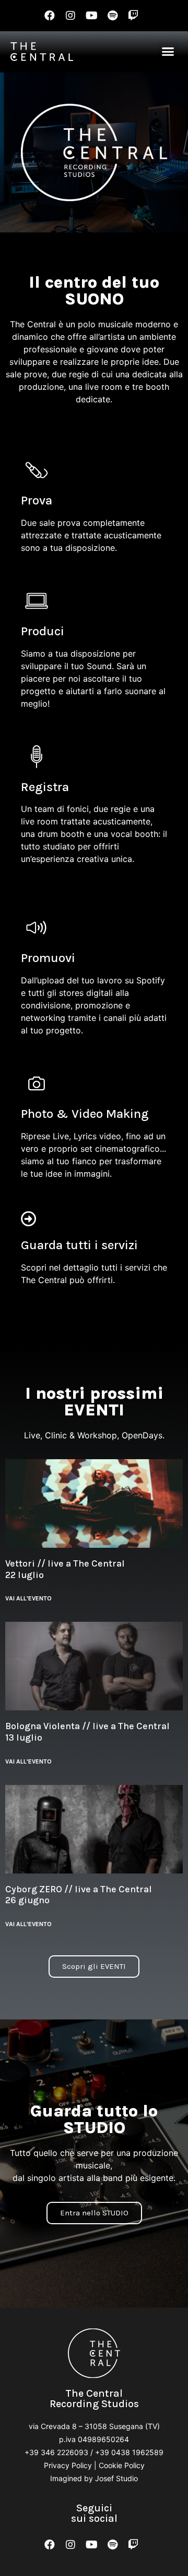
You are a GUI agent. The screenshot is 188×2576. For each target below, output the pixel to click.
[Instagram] (70, 16)
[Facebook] (50, 16)
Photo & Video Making (85, 1114)
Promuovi (48, 958)
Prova (37, 500)
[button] (168, 52)
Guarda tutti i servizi (79, 1245)
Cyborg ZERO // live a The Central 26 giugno (79, 1895)
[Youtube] (91, 16)
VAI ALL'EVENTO (28, 1598)
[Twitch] (133, 16)
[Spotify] (112, 16)
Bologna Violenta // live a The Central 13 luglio (87, 1732)
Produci (43, 631)
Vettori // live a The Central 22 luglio (65, 1569)
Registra (45, 787)
